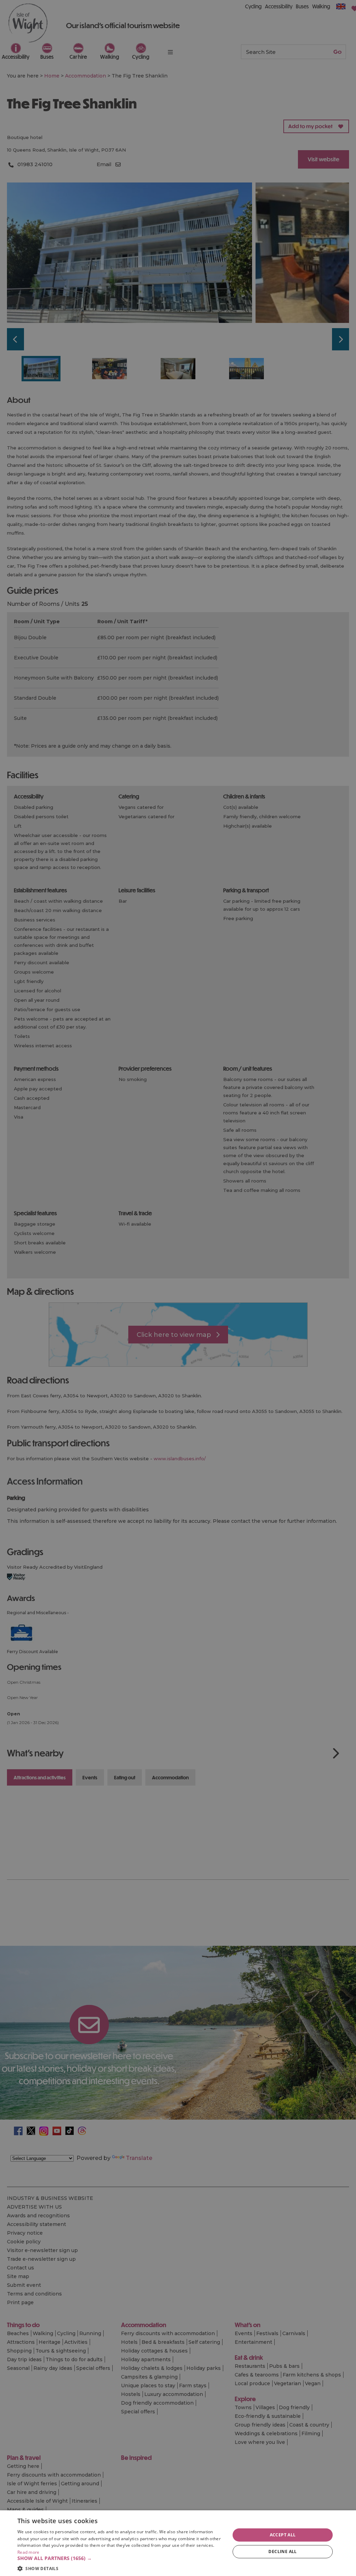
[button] (121, 2558)
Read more (29, 2552)
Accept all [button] (283, 2535)
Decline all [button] (282, 2551)
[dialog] (178, 2543)
